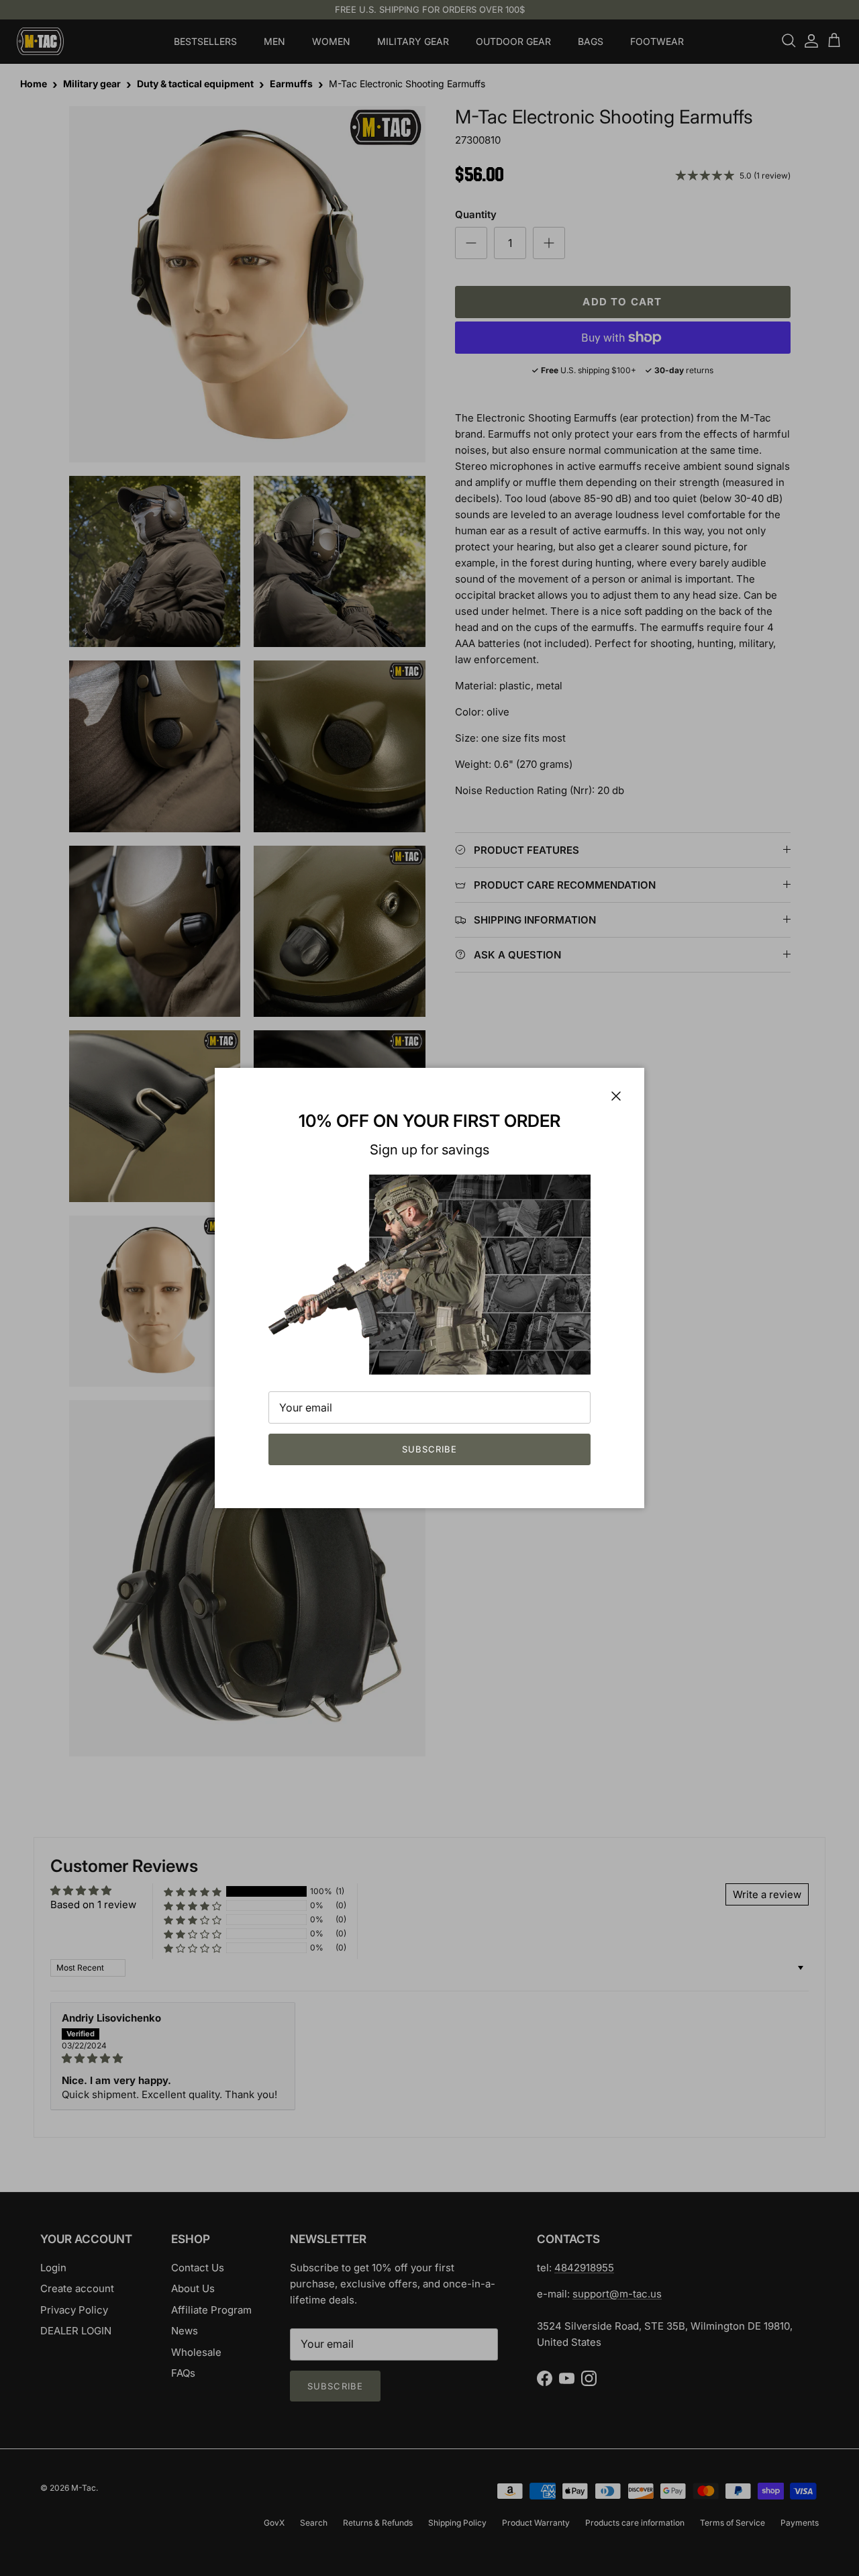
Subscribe (429, 1449)
